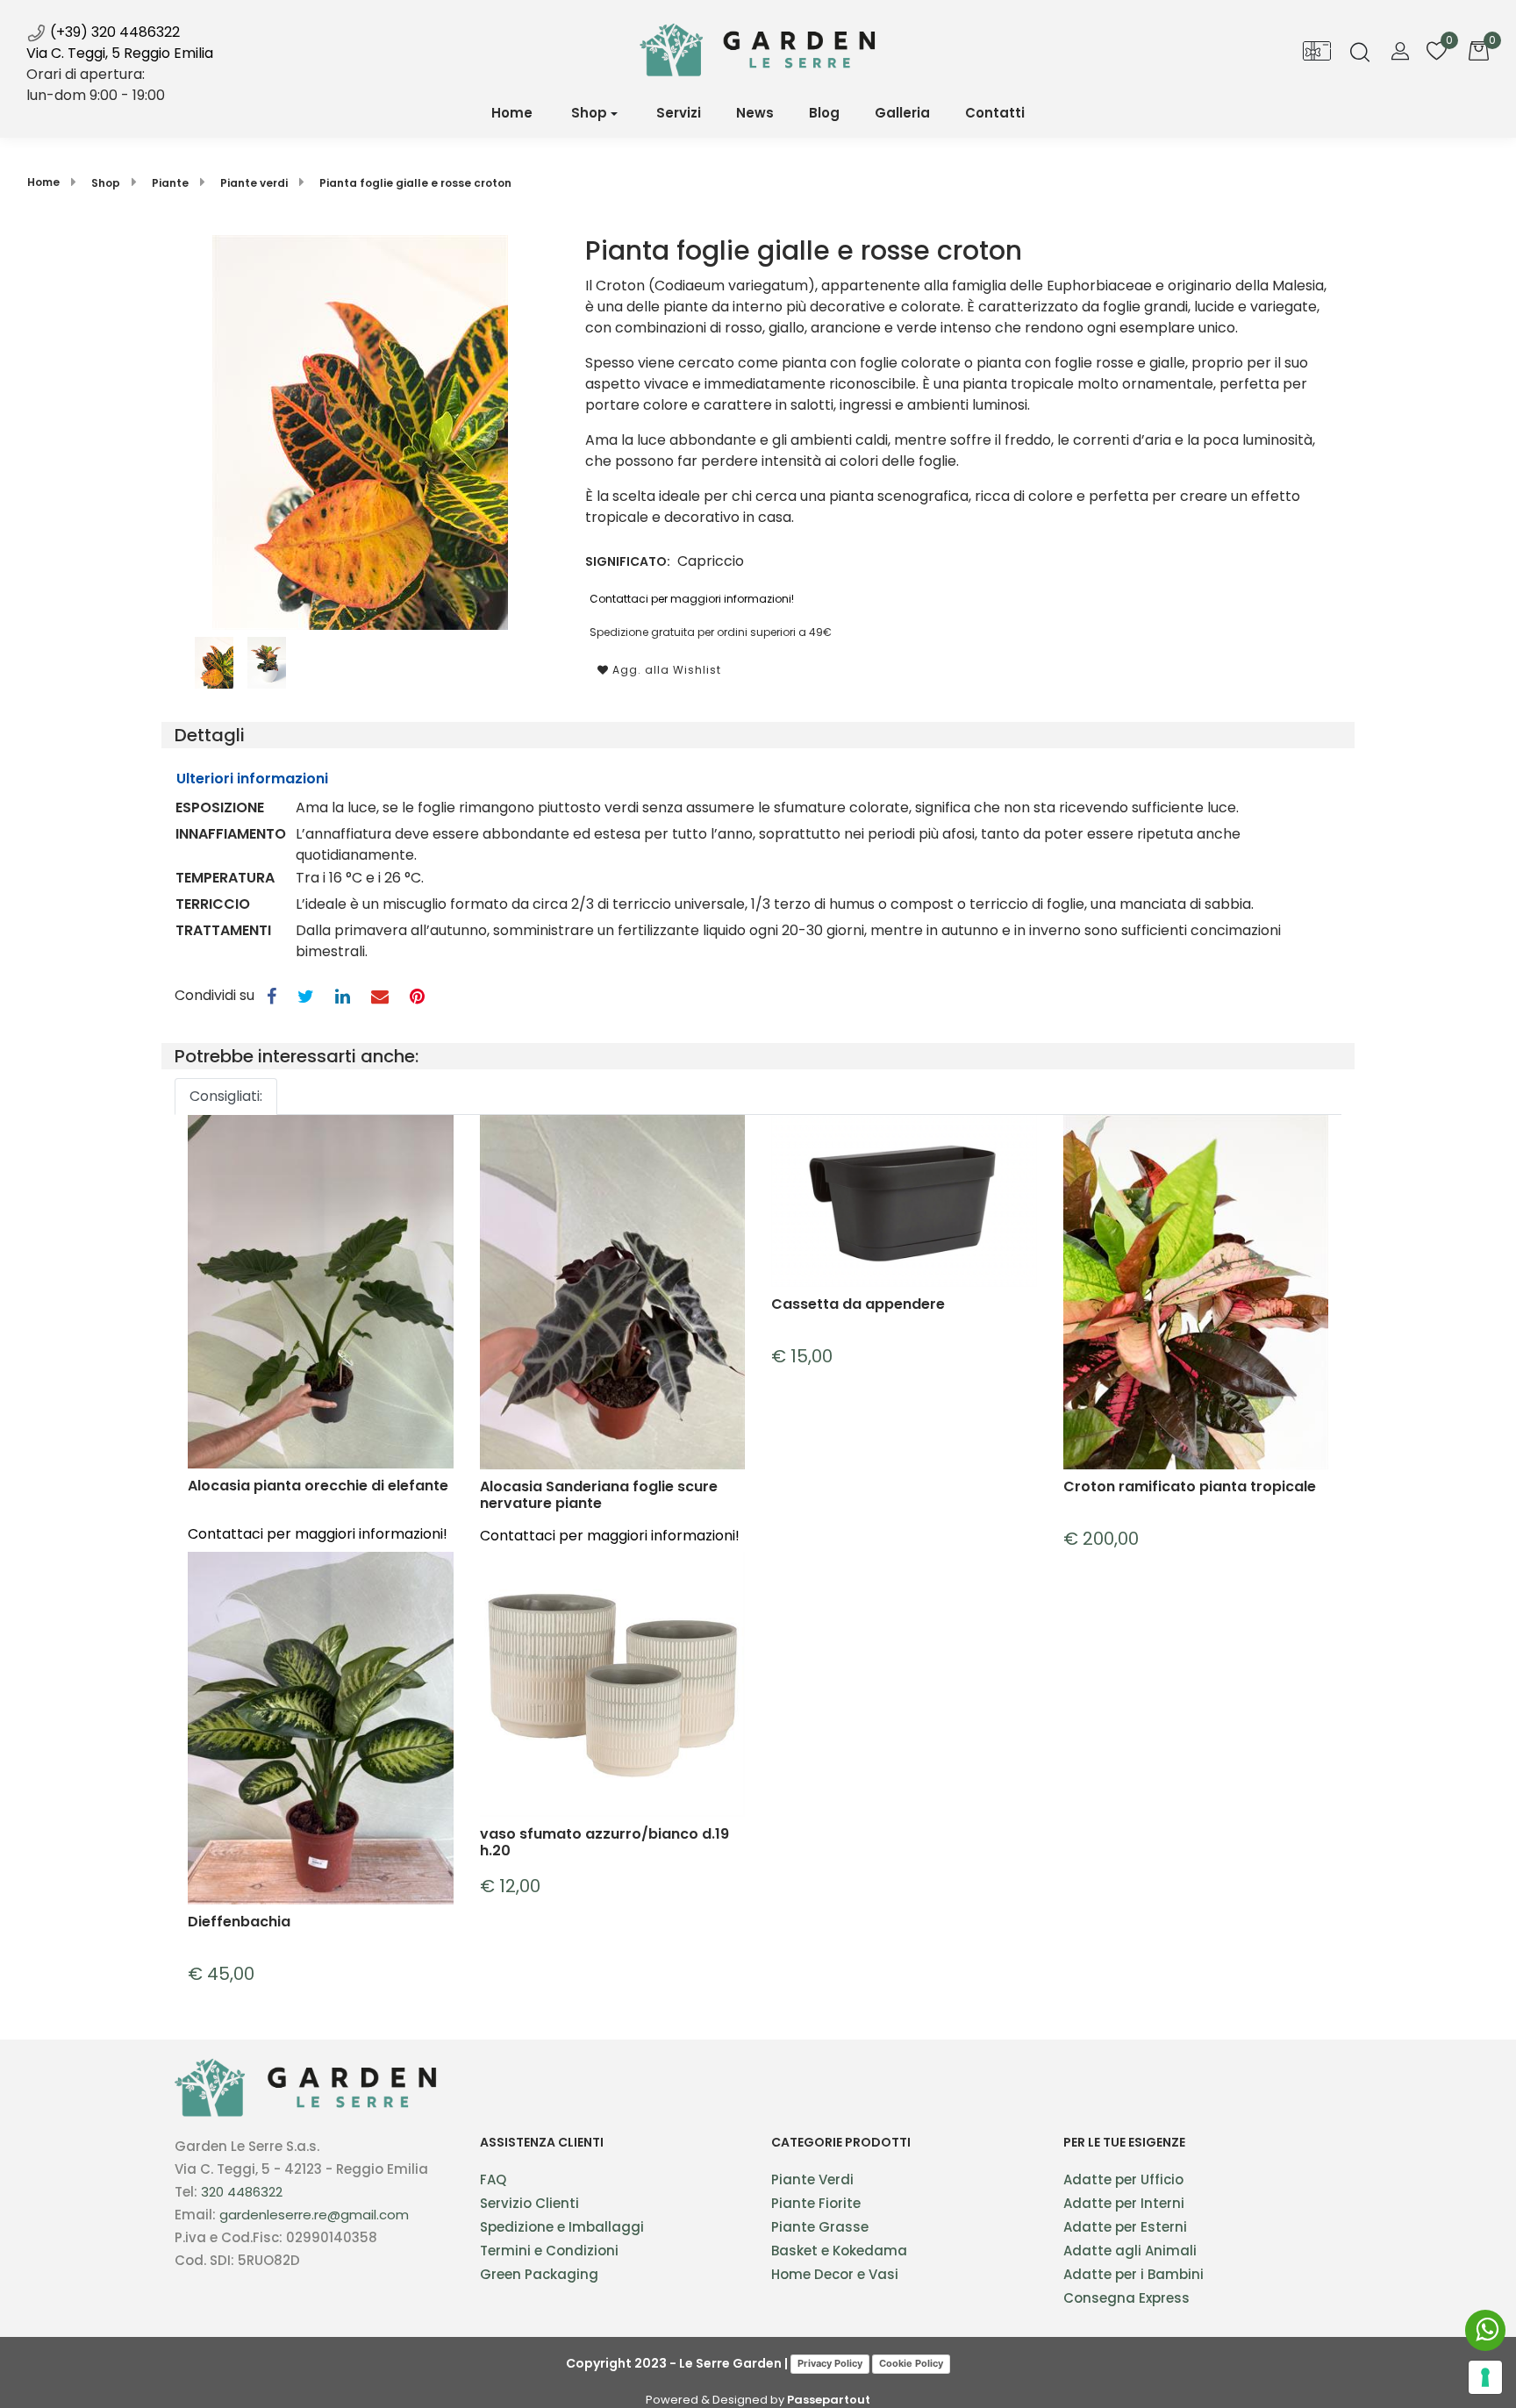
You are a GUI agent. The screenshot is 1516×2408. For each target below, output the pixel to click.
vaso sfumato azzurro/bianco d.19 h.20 (604, 1842)
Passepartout (829, 2400)
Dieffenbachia (239, 1922)
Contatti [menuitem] (995, 113)
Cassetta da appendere (858, 1305)
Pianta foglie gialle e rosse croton (415, 183)
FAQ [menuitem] (493, 2179)
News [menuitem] (755, 113)
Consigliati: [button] (226, 1096)
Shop (589, 113)
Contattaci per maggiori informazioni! (692, 599)
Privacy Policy (830, 2363)
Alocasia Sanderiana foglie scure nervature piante (599, 1495)
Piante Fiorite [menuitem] (816, 2203)
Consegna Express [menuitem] (1126, 2298)
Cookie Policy (911, 2363)
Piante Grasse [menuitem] (820, 2227)
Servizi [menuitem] (679, 113)
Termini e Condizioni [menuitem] (549, 2251)
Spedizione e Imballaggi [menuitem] (562, 2227)
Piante (170, 183)
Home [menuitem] (512, 113)
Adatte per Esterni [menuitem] (1125, 2227)
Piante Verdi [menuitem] (812, 2179)
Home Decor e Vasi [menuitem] (835, 2274)
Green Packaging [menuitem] (539, 2274)
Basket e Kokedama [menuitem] (839, 2251)
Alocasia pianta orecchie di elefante (318, 1486)
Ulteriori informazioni (252, 779)
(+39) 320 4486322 (113, 32)
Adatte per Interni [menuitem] (1124, 2203)
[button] (360, 431)
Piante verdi (254, 183)
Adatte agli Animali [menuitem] (1130, 2251)
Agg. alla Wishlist (665, 670)
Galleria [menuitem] (902, 113)
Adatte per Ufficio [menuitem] (1123, 2179)
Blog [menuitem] (824, 113)
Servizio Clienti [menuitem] (529, 2203)
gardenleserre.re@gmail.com (314, 2215)
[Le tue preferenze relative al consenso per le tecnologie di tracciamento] (1485, 2377)
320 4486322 (242, 2192)
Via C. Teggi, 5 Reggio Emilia (120, 53)
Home (43, 182)
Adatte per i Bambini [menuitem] (1133, 2274)
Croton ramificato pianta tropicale (1190, 1487)
